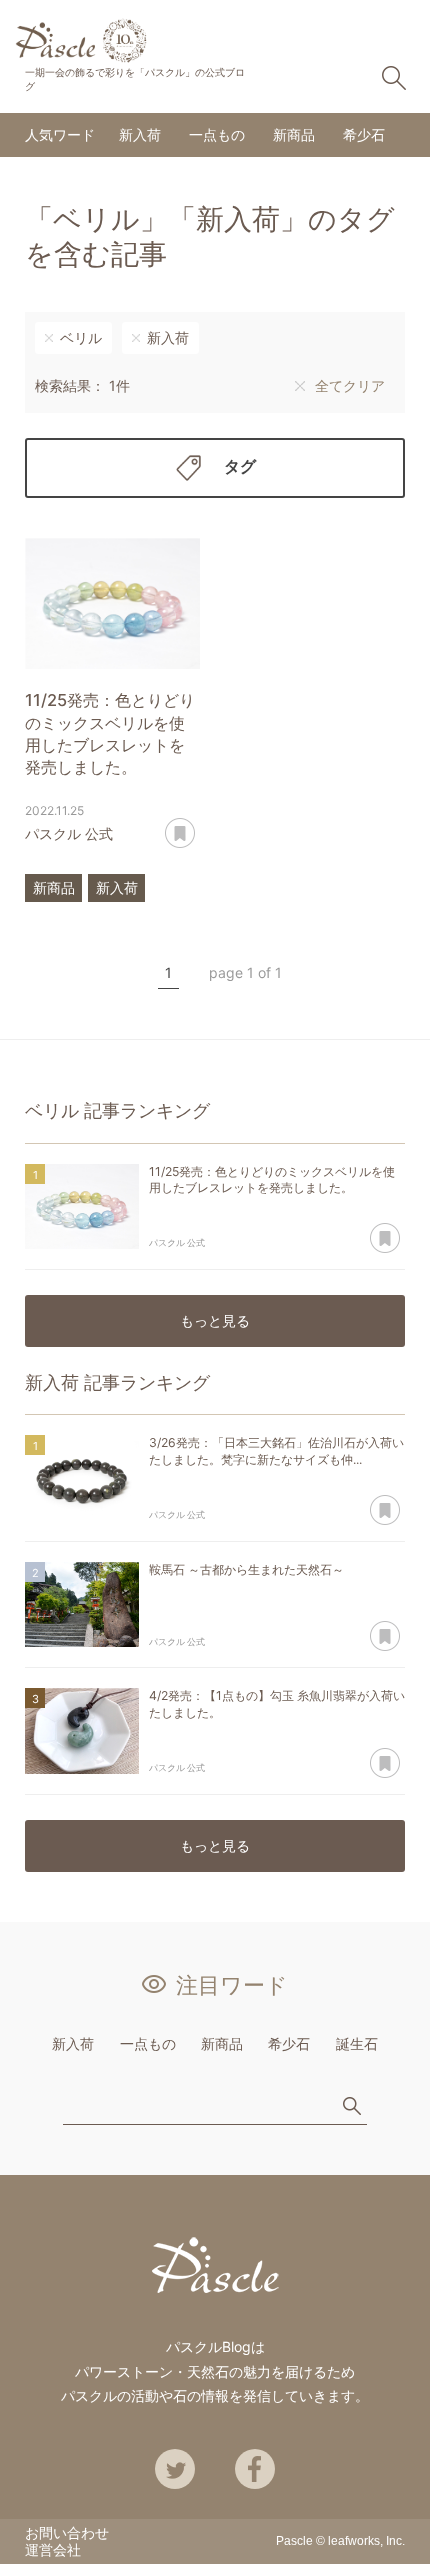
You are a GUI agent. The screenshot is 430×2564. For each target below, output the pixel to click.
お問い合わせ (67, 2532)
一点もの (217, 134)
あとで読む (180, 834)
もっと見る (215, 1320)
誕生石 (357, 2043)
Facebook (255, 2469)
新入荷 (140, 134)
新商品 (294, 134)
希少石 (364, 134)
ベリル (81, 337)
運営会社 (53, 2549)
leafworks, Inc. (366, 2541)
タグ (240, 466)
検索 (394, 78)
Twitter (175, 2469)
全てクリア (350, 385)
